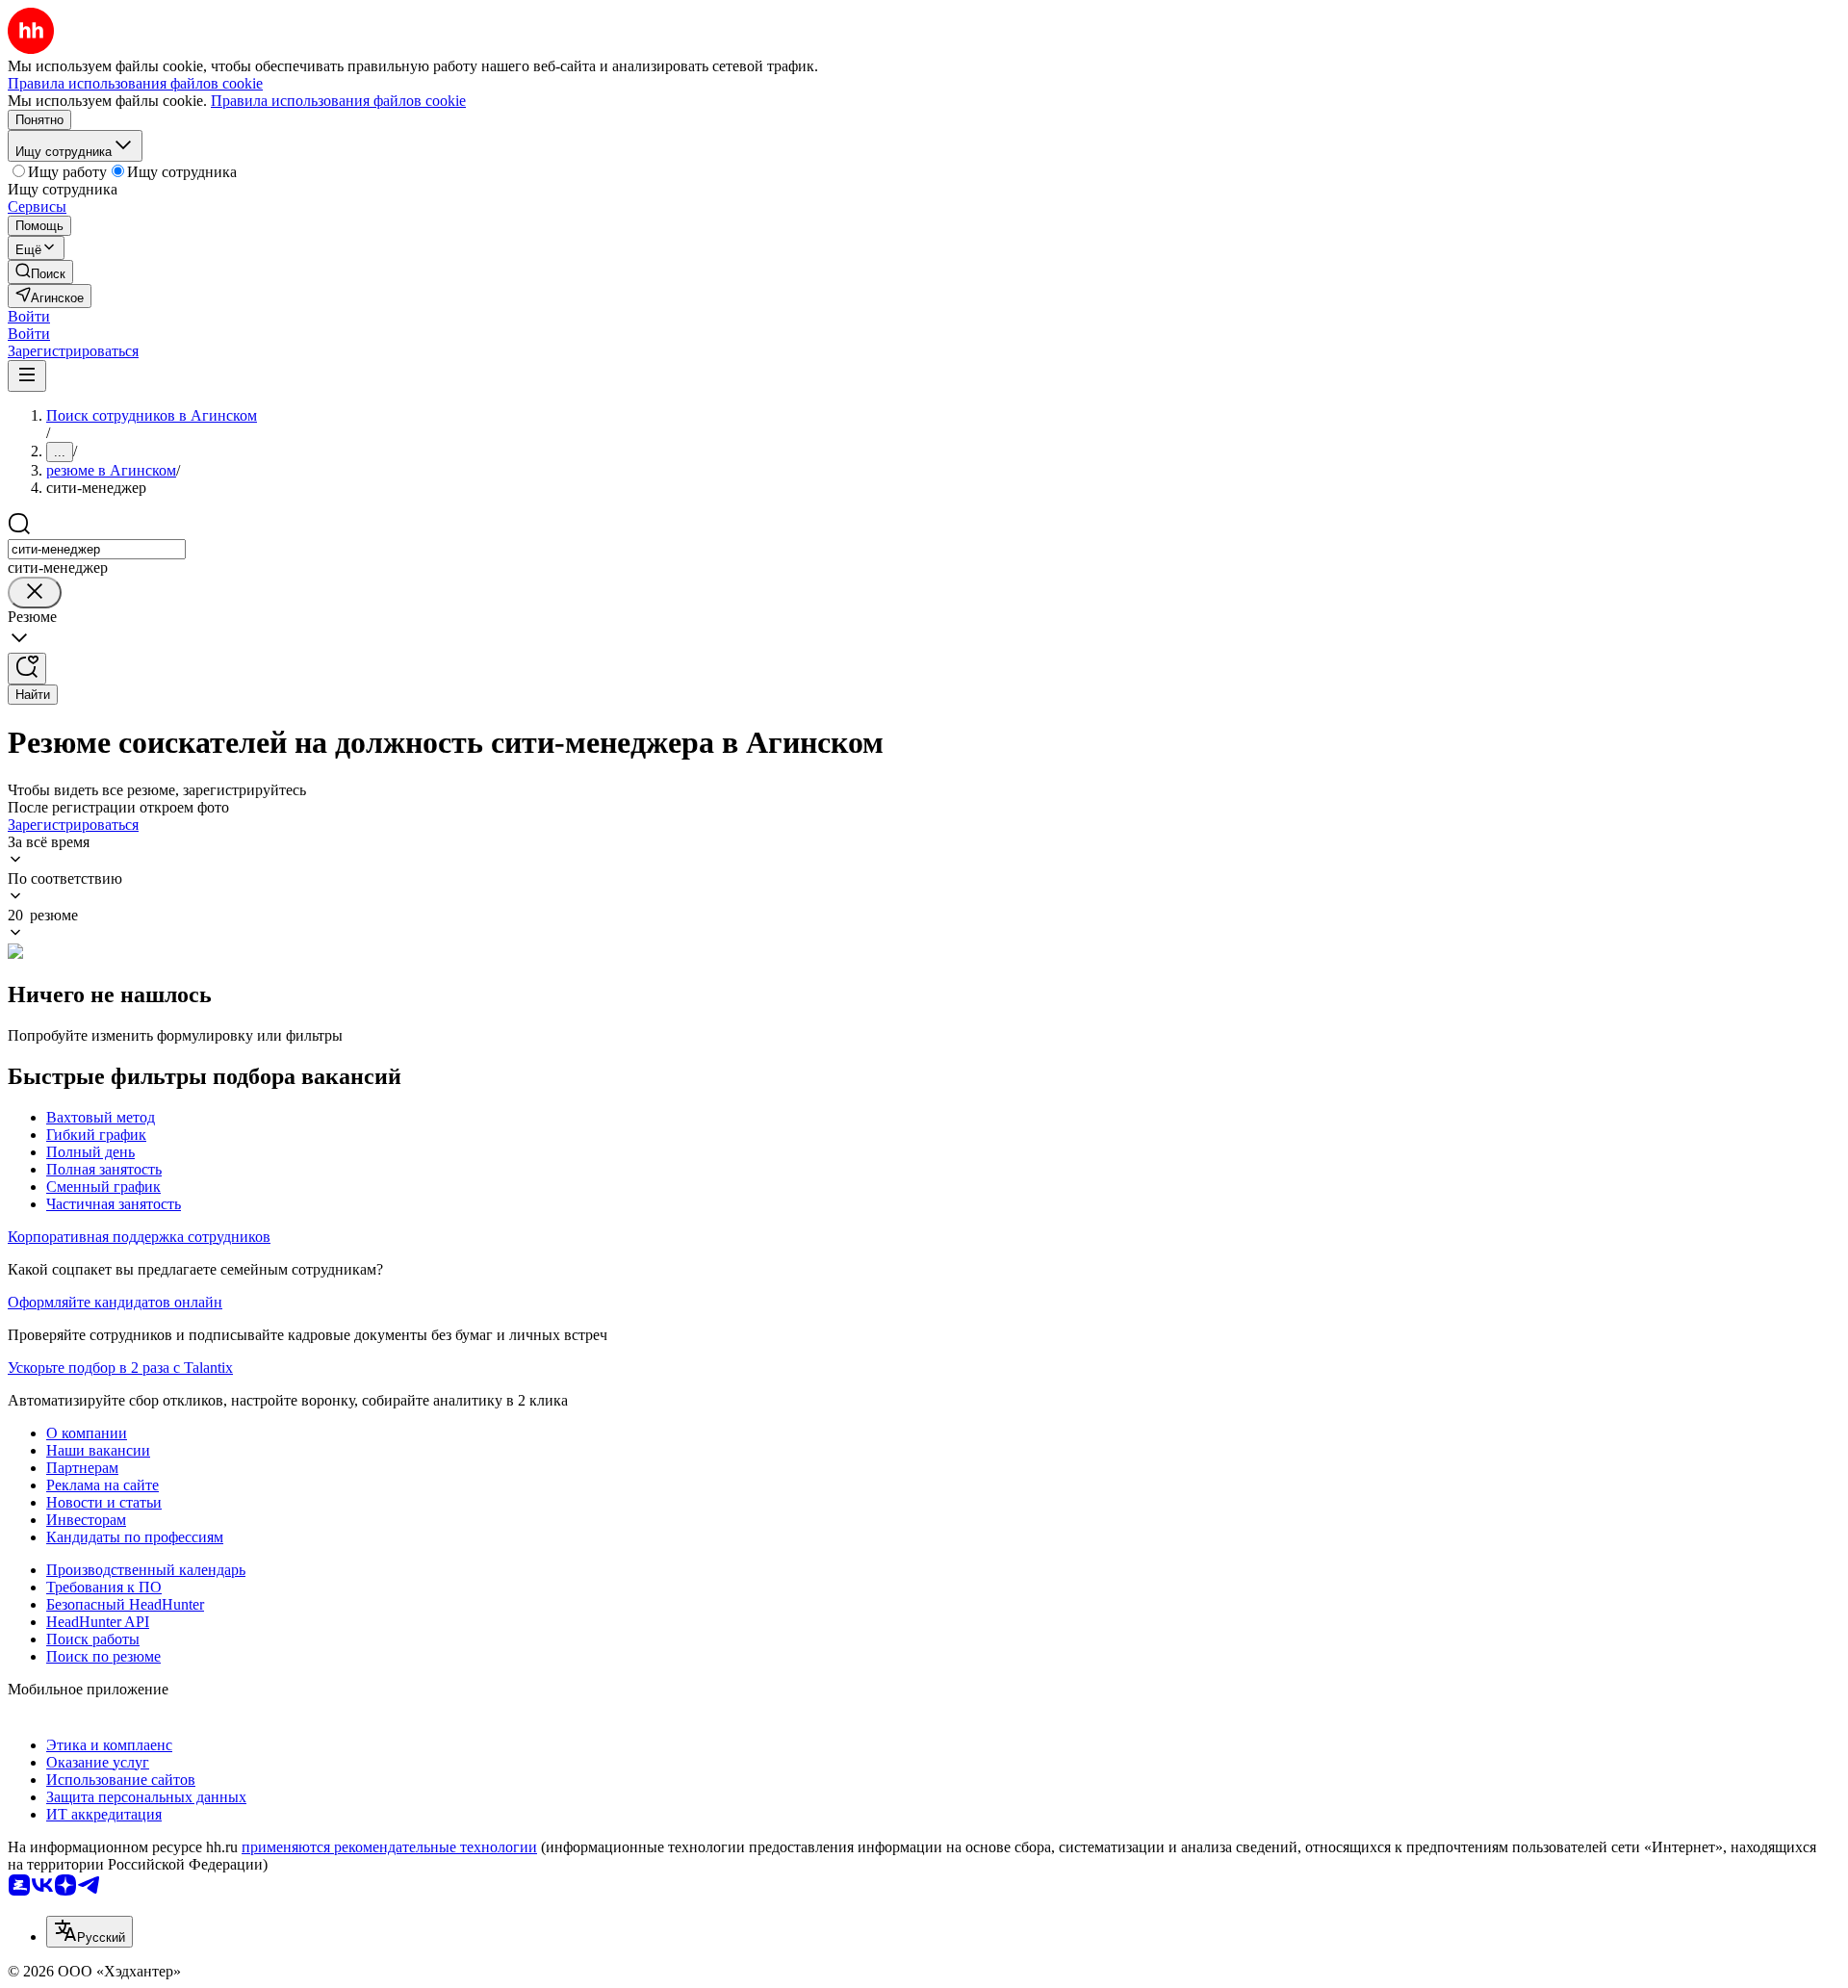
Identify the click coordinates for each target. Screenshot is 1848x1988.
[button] (29, 316)
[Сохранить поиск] (27, 669)
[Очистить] (35, 593)
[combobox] (97, 549)
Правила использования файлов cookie (338, 101)
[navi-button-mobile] (27, 376)
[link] (40, 272)
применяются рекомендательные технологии (389, 1847)
